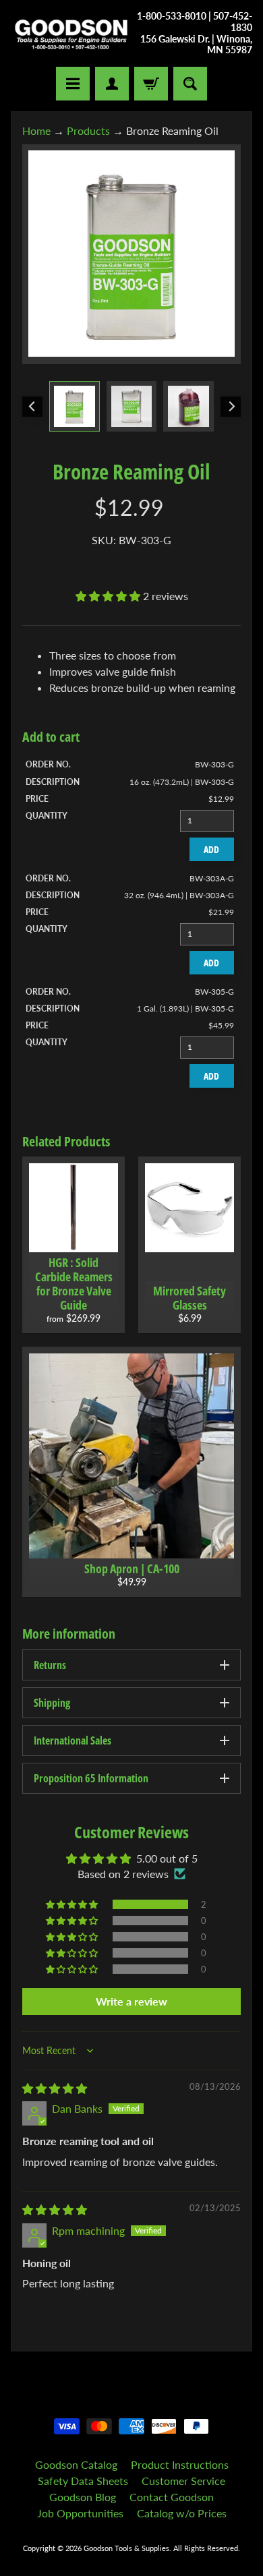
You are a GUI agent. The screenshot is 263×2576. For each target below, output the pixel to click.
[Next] (231, 407)
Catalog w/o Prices (182, 2513)
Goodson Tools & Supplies (126, 2548)
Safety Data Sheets (83, 2481)
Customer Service (183, 2481)
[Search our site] (190, 84)
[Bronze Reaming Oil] (75, 406)
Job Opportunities (80, 2513)
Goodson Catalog (76, 2464)
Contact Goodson (172, 2497)
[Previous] (32, 407)
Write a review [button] (131, 2001)
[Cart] (151, 84)
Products (88, 130)
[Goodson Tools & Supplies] (71, 34)
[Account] (112, 84)
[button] (109, 596)
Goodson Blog (83, 2497)
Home (36, 130)
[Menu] (73, 84)
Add (211, 849)
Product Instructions (180, 2464)
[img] (55, 2088)
